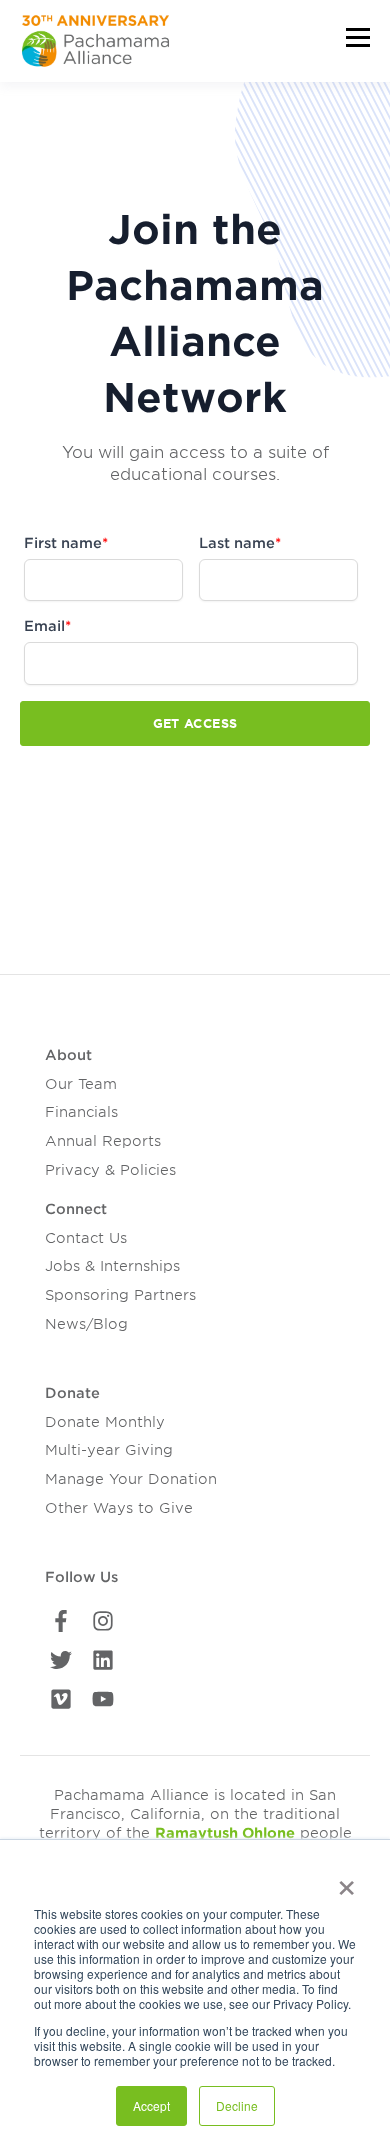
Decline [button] (237, 2105)
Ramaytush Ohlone (225, 1833)
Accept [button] (151, 2105)
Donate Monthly (105, 1422)
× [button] (346, 1881)
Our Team (81, 1084)
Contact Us (86, 1238)
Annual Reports (103, 1141)
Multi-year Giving (109, 1450)
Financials (81, 1112)
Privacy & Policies (110, 1170)
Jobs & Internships (112, 1266)
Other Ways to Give (119, 1508)
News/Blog (86, 1324)
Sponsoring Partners (120, 1295)
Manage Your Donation (131, 1479)
